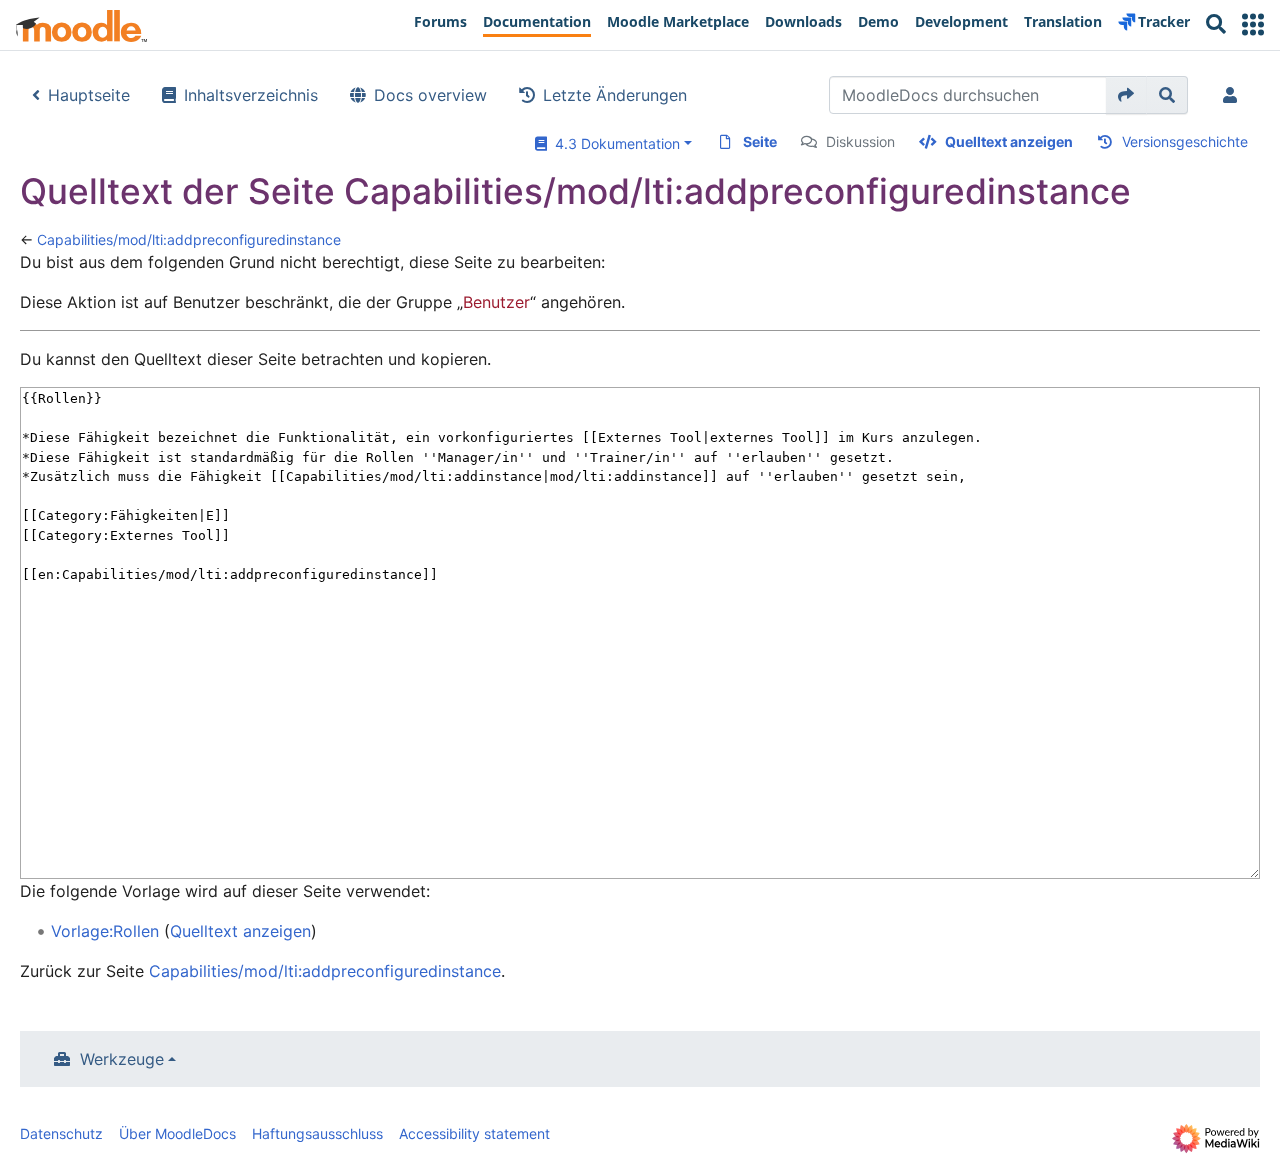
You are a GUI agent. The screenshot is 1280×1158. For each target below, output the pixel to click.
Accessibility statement (474, 1133)
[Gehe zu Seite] (1126, 95)
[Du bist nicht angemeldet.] (1234, 95)
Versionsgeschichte (1185, 141)
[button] (1253, 24)
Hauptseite (89, 95)
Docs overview (430, 95)
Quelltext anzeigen (1009, 141)
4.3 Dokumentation (613, 143)
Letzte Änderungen (615, 95)
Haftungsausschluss (317, 1133)
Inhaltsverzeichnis (251, 95)
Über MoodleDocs (177, 1133)
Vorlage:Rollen (105, 931)
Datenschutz (61, 1133)
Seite (760, 141)
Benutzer (496, 302)
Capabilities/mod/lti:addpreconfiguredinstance (189, 239)
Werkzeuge (122, 1059)
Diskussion (860, 141)
